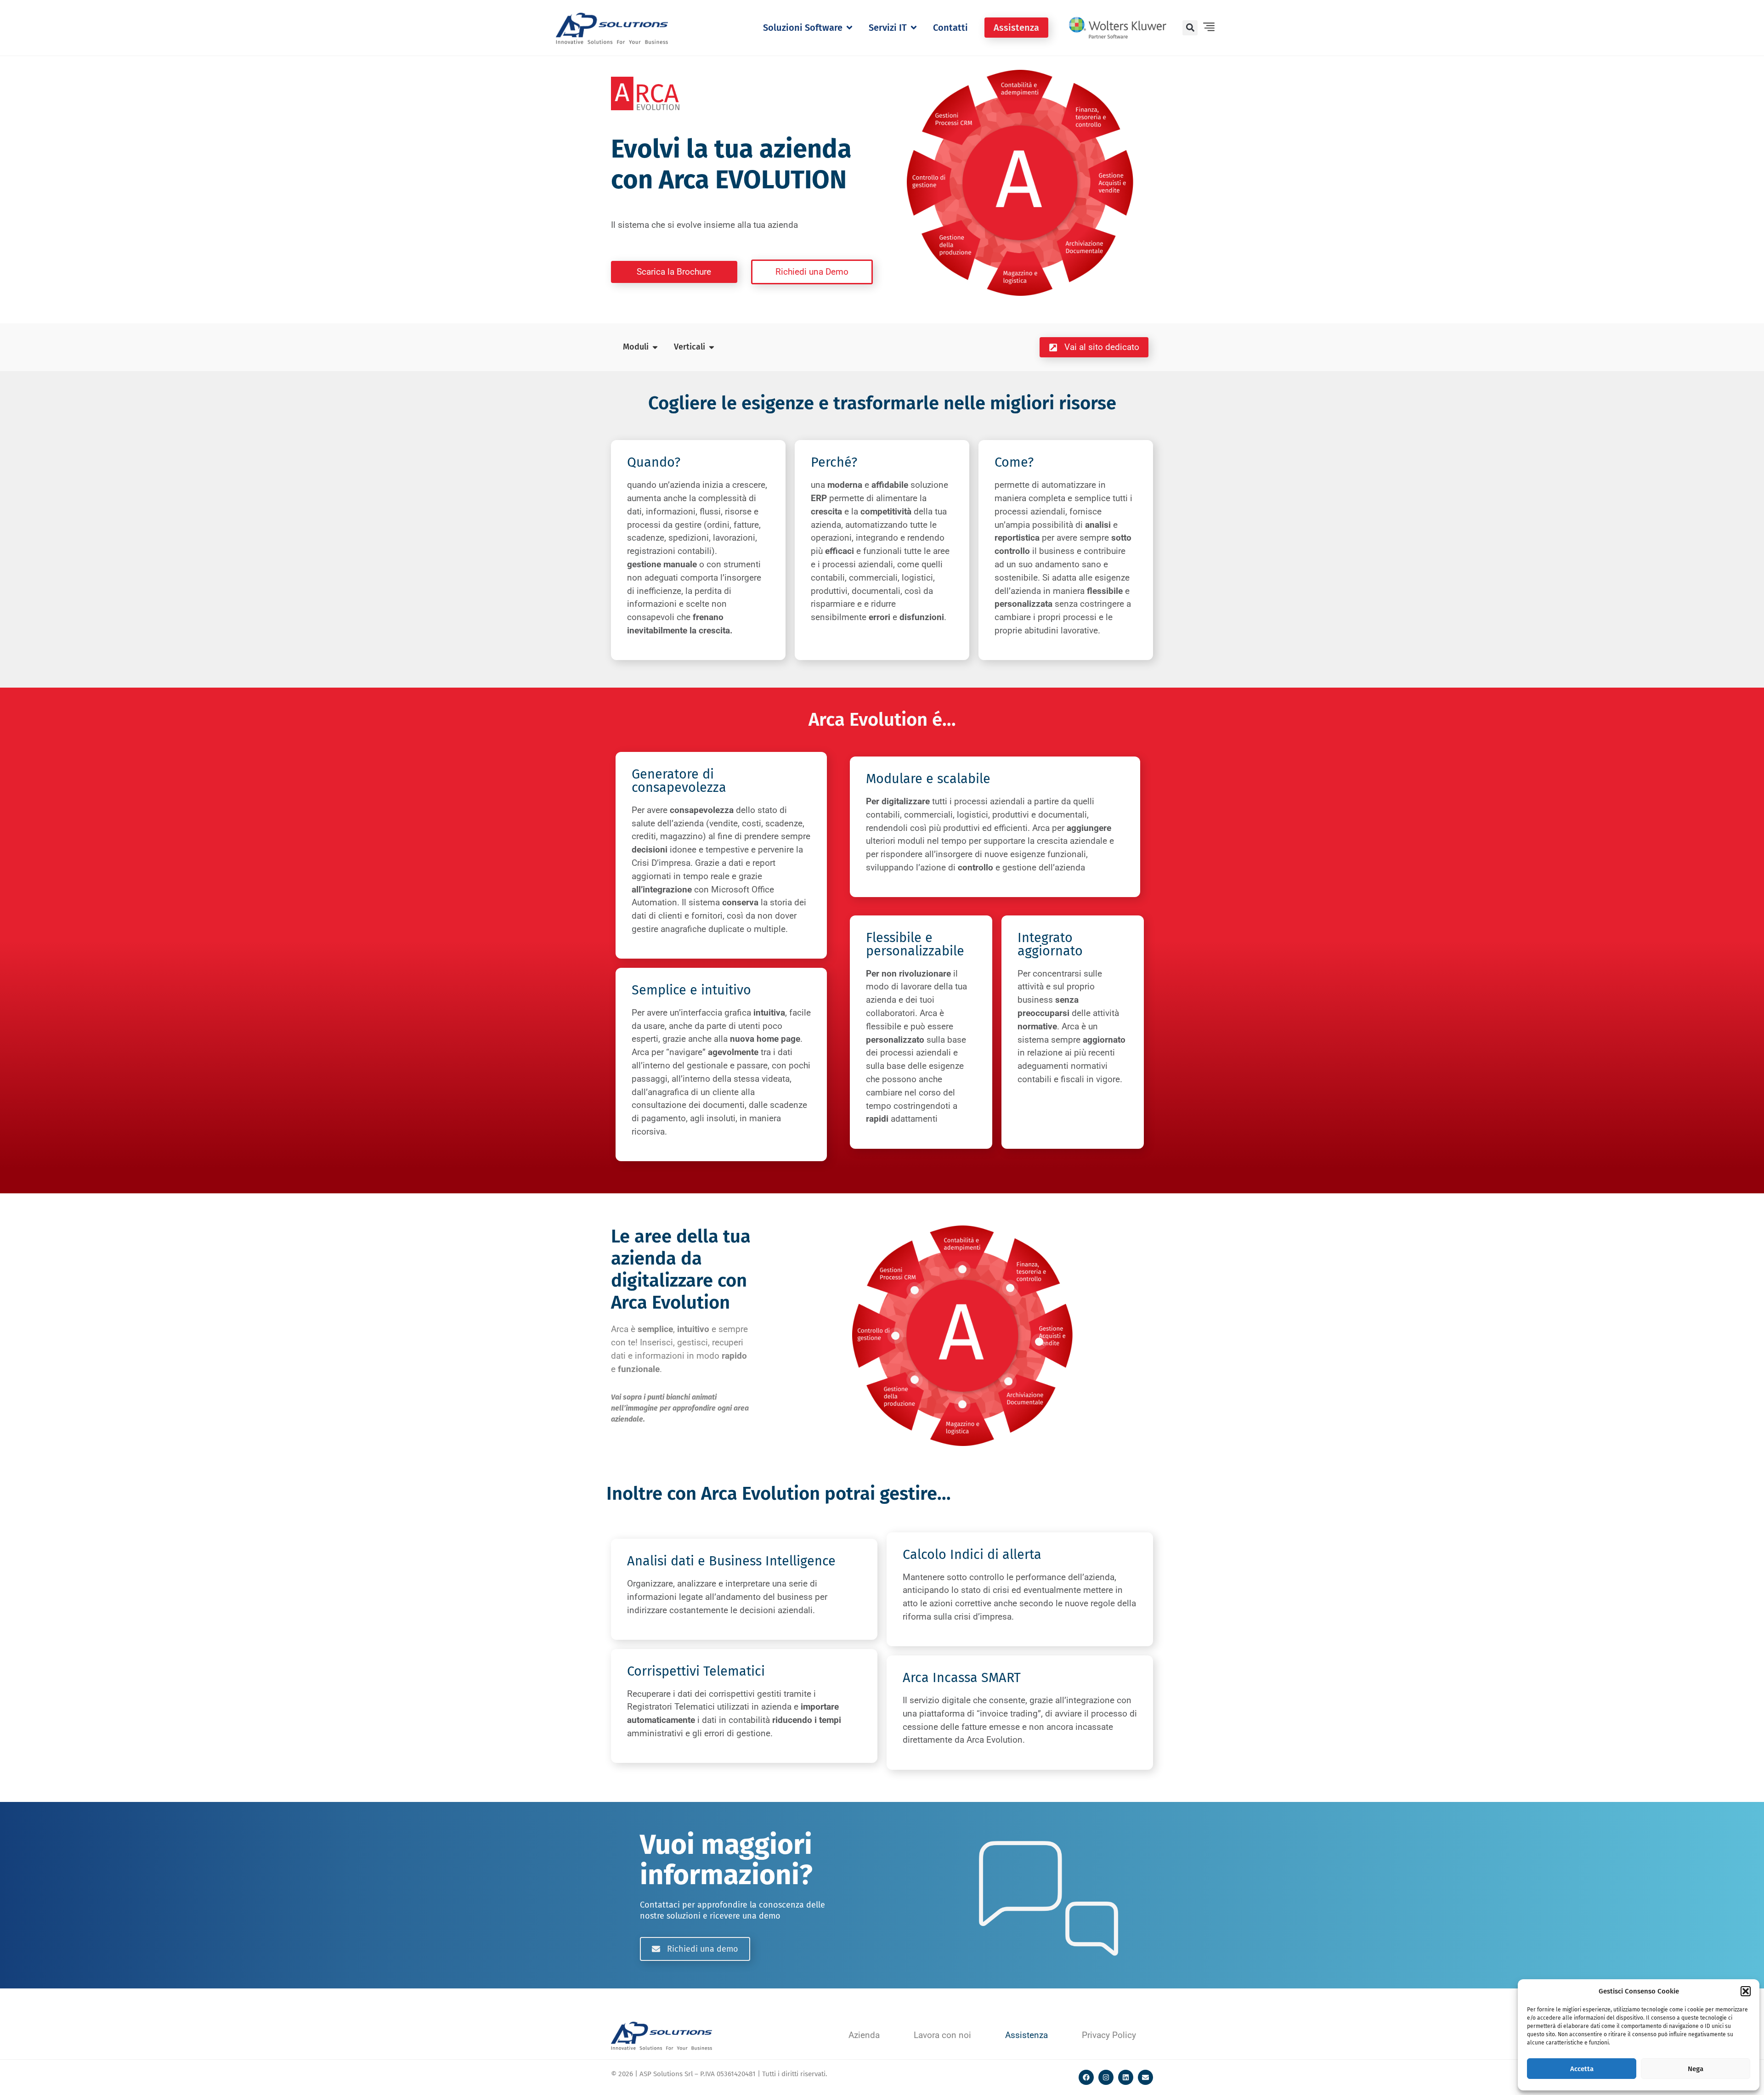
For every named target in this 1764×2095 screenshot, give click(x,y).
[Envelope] (1145, 2077)
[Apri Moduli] (655, 347)
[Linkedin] (1126, 2077)
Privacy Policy (1109, 2035)
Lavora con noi (942, 2035)
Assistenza (1026, 2035)
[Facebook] (1086, 2077)
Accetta (1582, 2069)
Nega (1696, 2069)
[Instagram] (1106, 2077)
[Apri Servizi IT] (914, 28)
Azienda (864, 2035)
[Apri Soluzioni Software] (849, 28)
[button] (1746, 1991)
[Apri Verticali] (712, 347)
